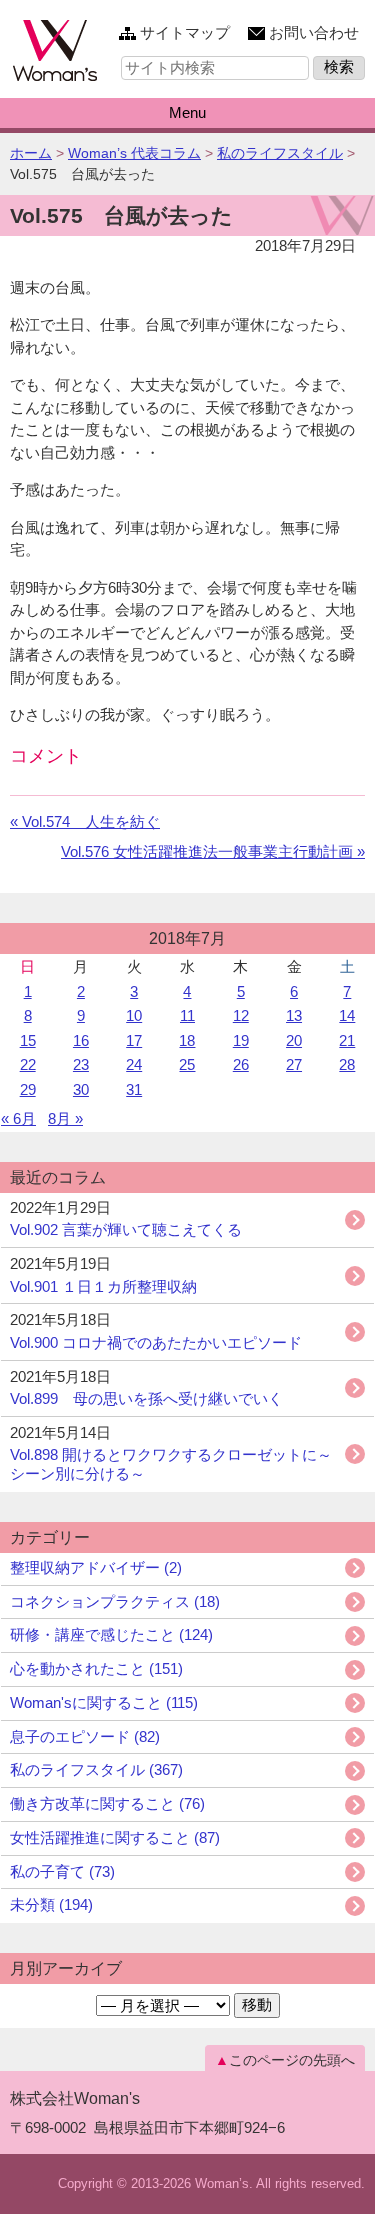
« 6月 (18, 1118)
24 (134, 1064)
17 (134, 1040)
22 (28, 1064)
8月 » (65, 1118)
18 (187, 1040)
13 (294, 1015)
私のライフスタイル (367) (96, 1769)
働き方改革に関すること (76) (107, 1803)
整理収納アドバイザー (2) (96, 1567)
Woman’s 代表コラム (134, 153)
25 (187, 1064)
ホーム (31, 153)
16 (81, 1040)
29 (28, 1089)
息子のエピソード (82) (85, 1736)
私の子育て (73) (62, 1871)
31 (134, 1089)
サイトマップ (185, 32)
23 (81, 1064)
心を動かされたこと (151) (96, 1668)
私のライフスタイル (280, 153)
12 (241, 1015)
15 (28, 1040)
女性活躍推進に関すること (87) (115, 1837)
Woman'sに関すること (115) (104, 1702)
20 (294, 1040)
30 (81, 1089)
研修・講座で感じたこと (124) (111, 1634)
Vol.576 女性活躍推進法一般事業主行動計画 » (213, 851)
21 (347, 1040)
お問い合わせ (314, 32)
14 (347, 1015)
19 (241, 1040)
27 (294, 1064)
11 (187, 1015)
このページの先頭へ (292, 2060)
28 (347, 1064)
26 (241, 1064)
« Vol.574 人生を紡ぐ (85, 821)
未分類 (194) (51, 1904)
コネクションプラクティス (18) (115, 1601)
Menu (187, 112)
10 (134, 1015)
